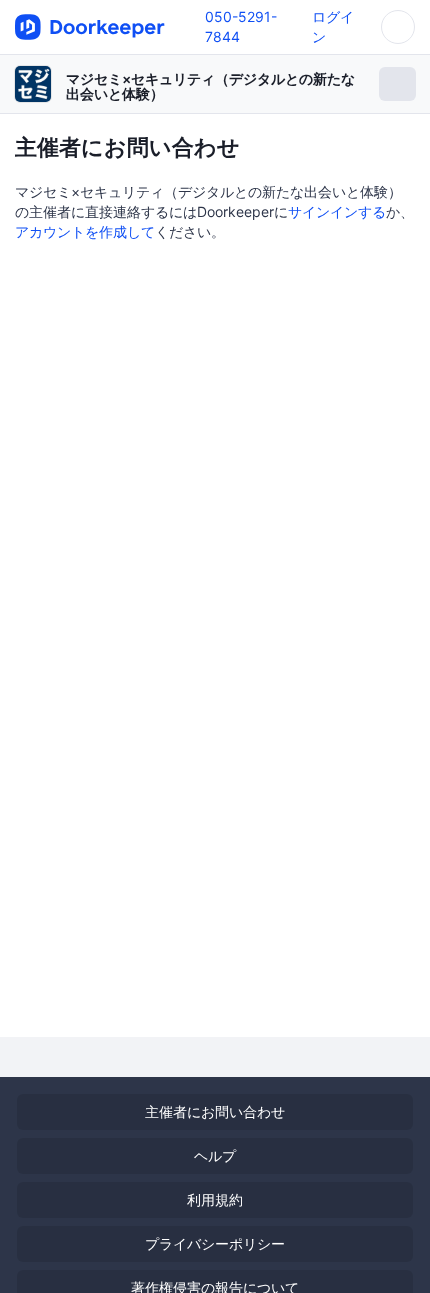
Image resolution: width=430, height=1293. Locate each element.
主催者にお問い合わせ (215, 1111)
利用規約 (215, 1199)
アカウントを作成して (85, 231)
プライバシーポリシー (215, 1243)
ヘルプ (215, 1155)
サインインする (337, 211)
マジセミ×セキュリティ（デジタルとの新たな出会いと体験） (210, 86)
